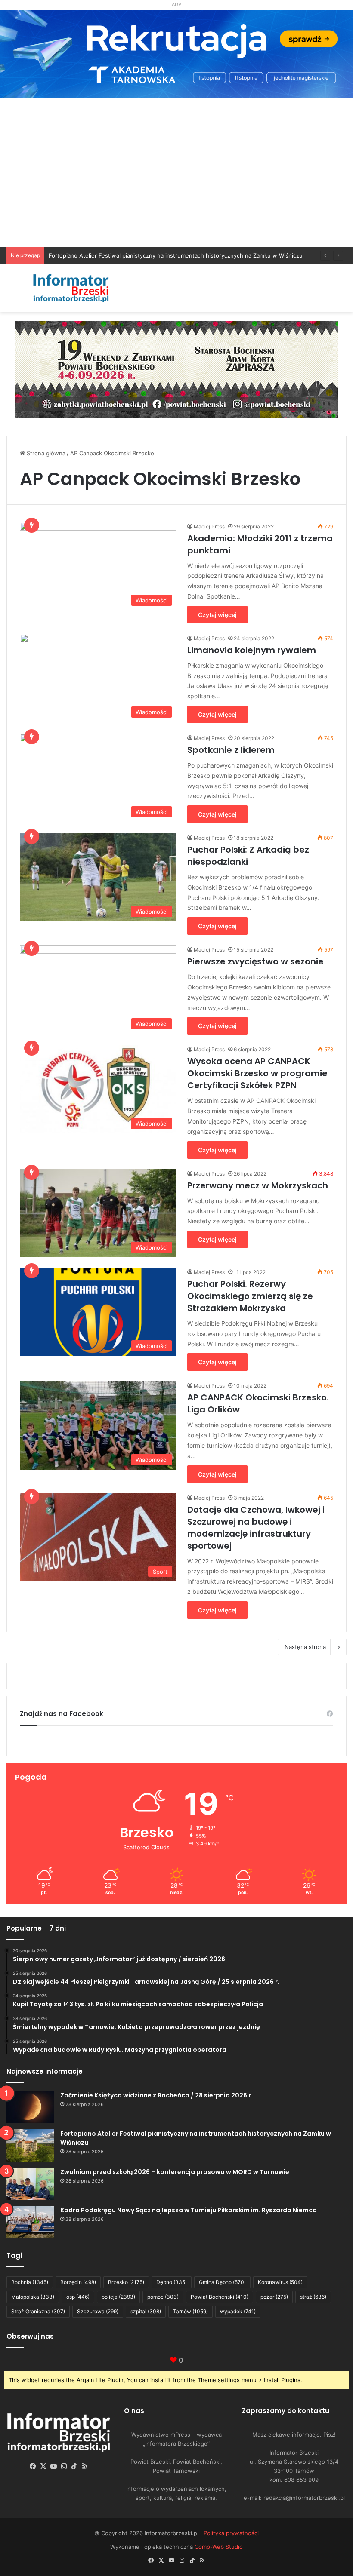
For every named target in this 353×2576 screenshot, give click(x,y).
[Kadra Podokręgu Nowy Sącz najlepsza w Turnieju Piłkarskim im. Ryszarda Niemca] (30, 2222)
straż (313, 2297)
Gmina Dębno (222, 2282)
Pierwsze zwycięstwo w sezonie (255, 961)
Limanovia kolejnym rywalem (252, 650)
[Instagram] (64, 2466)
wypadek (238, 2311)
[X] (43, 2466)
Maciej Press (209, 527)
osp (78, 2297)
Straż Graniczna (38, 2311)
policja (118, 2297)
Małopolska (33, 2297)
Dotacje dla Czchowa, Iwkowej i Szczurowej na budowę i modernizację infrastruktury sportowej (256, 1528)
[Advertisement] (176, 182)
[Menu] (11, 292)
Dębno (172, 2282)
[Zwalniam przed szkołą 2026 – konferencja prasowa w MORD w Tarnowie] (30, 2184)
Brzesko (126, 2282)
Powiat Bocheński (220, 2297)
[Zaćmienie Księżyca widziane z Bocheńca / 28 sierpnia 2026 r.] (30, 2107)
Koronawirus (280, 2282)
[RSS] (85, 2466)
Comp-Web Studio (219, 2547)
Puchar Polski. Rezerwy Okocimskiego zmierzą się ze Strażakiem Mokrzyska (250, 1296)
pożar (274, 2297)
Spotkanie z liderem (231, 750)
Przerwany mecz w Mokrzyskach (258, 1185)
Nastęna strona (305, 1647)
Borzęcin (78, 2282)
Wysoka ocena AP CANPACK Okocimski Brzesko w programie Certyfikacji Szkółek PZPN (257, 1073)
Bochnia (30, 2282)
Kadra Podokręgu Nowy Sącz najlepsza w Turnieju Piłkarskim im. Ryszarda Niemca (189, 2210)
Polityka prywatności (231, 2533)
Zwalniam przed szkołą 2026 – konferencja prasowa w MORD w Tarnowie (147, 255)
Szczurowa (98, 2311)
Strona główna (45, 453)
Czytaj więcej (217, 615)
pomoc (163, 2297)
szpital (146, 2311)
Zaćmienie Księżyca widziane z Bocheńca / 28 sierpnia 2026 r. (156, 2095)
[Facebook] (33, 2466)
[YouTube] (54, 2466)
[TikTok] (74, 2466)
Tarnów (190, 2311)
